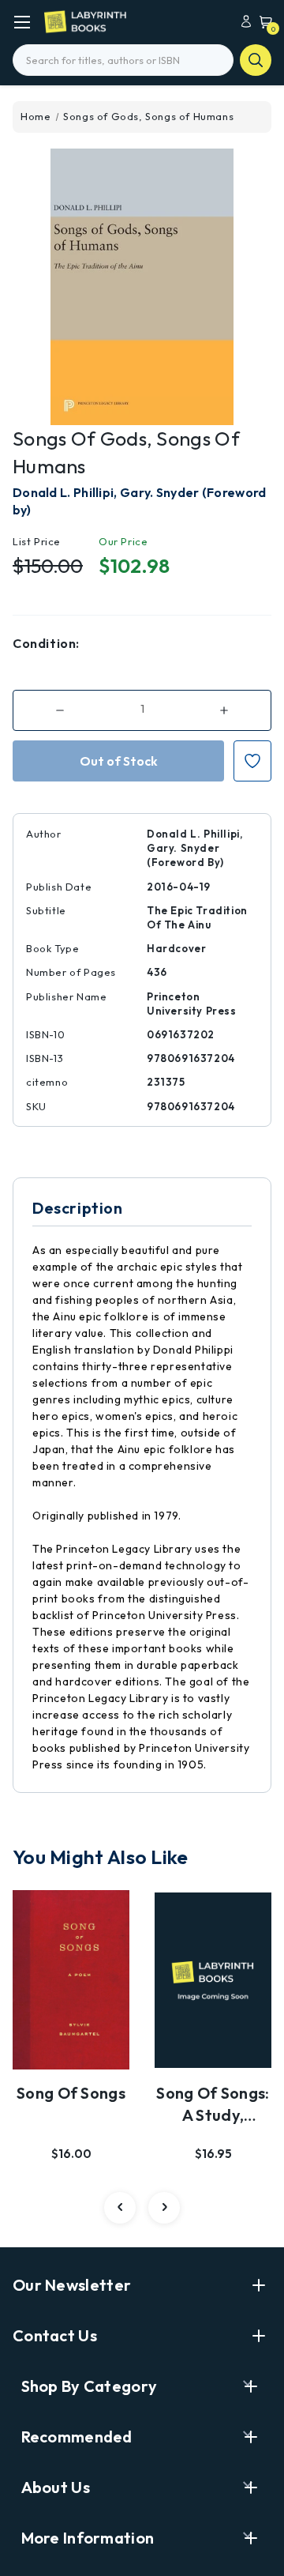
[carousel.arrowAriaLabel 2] (120, 2208)
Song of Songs (71, 2093)
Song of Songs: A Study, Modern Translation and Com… (213, 2105)
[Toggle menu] (22, 22)
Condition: (46, 643)
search (256, 60)
